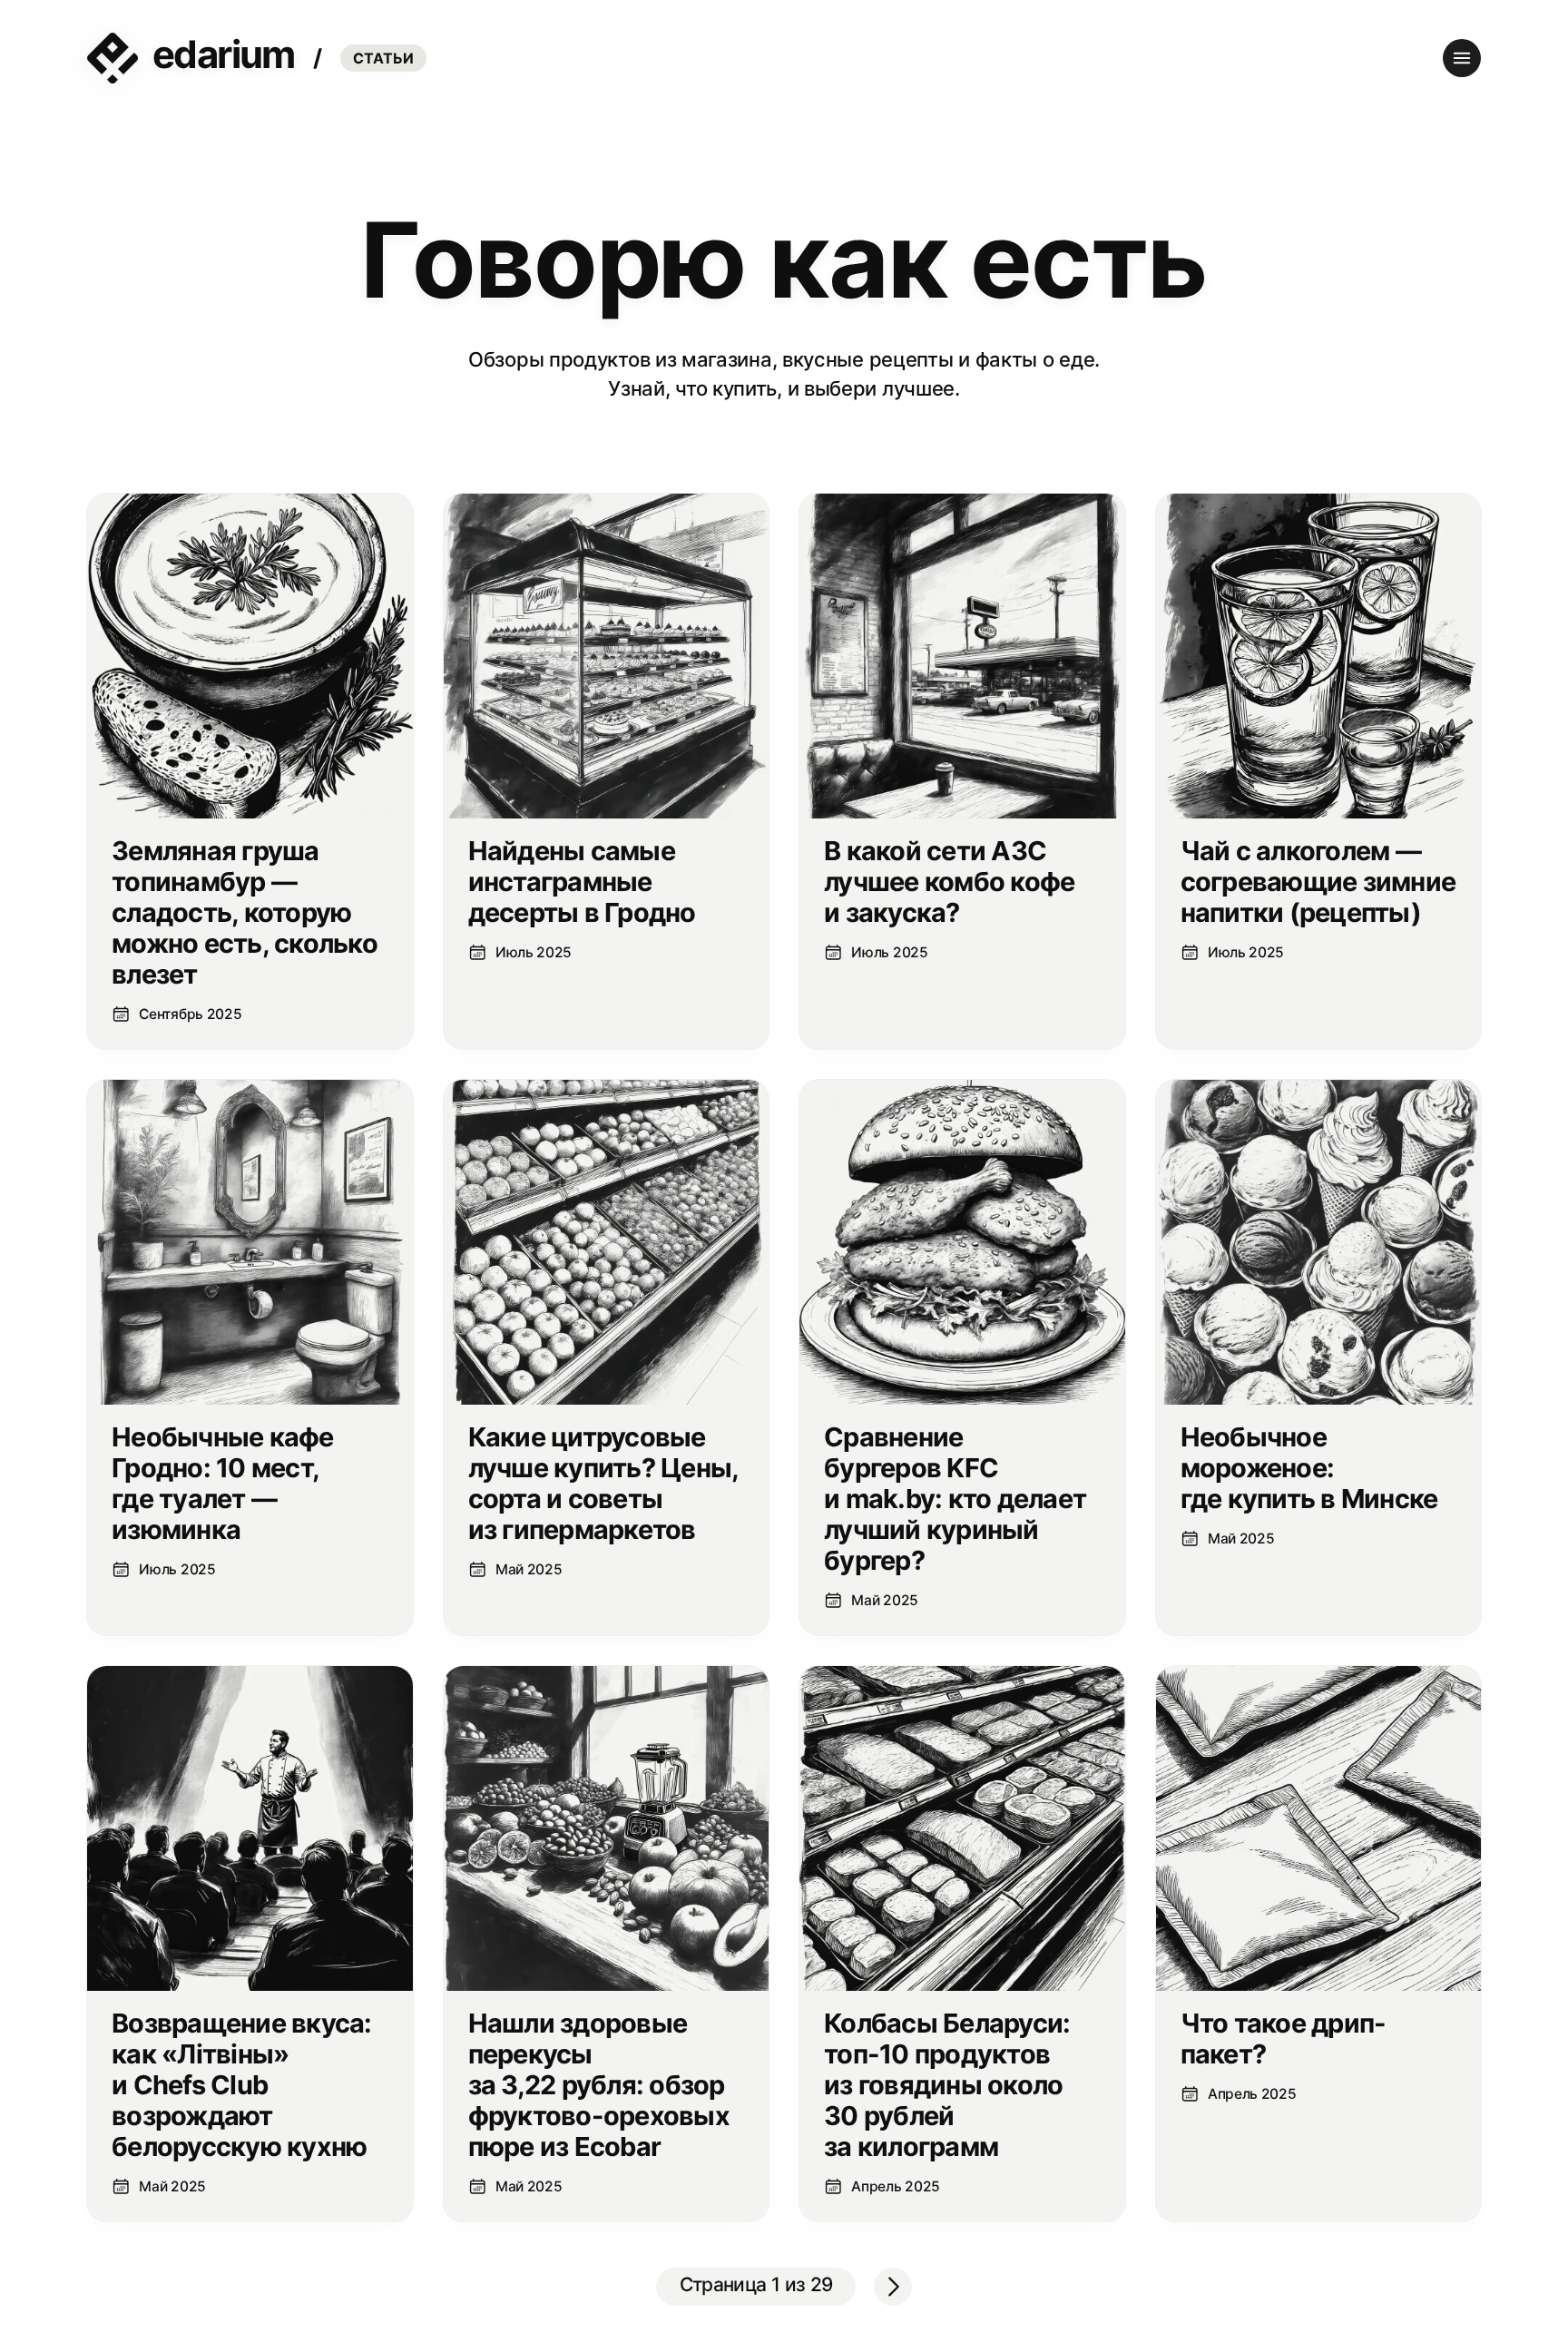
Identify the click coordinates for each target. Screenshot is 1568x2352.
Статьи (383, 58)
